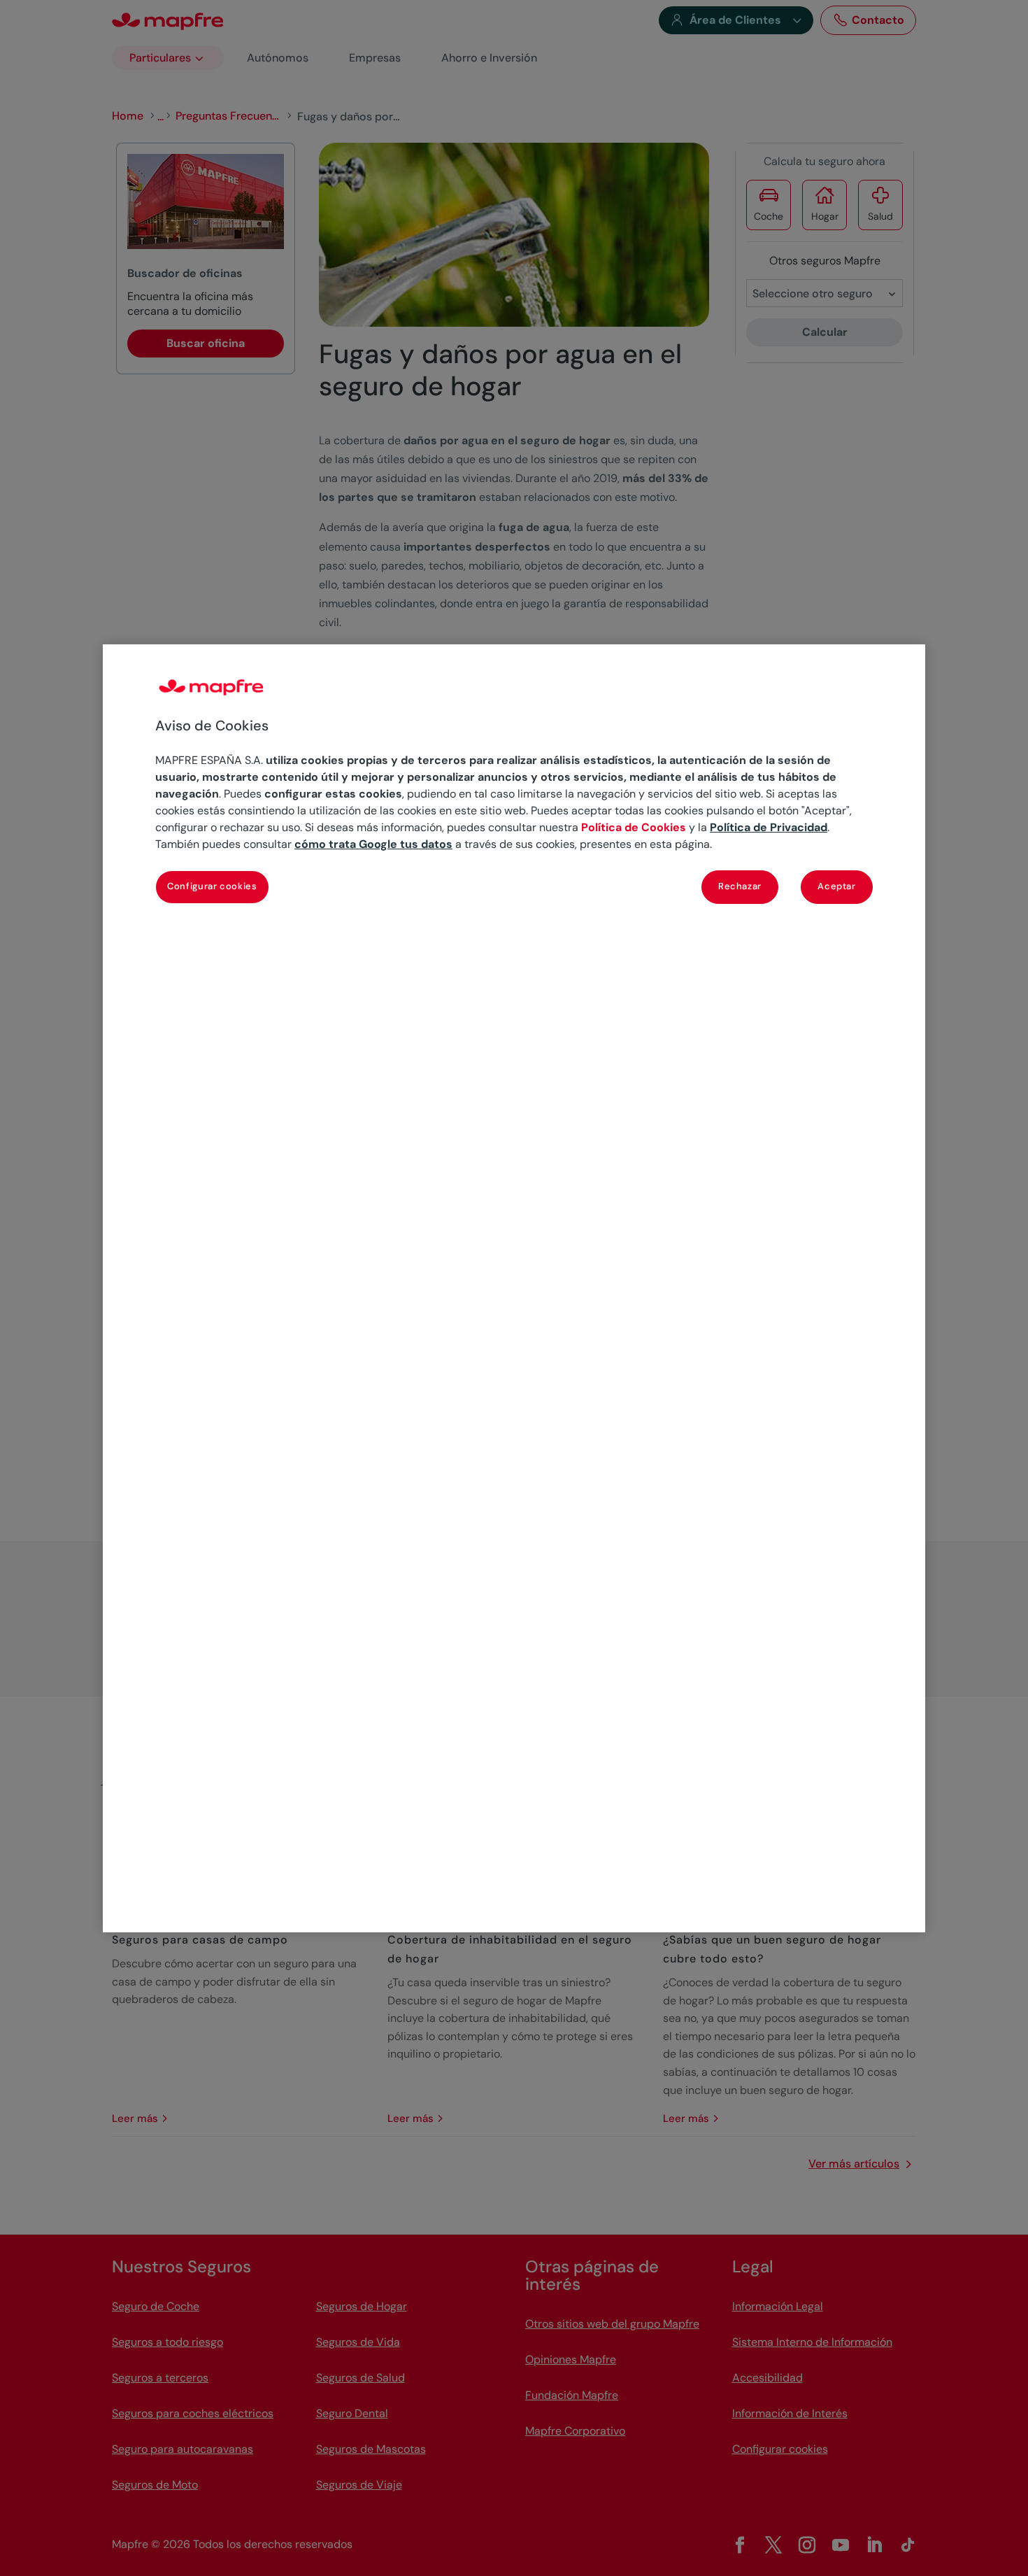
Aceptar (837, 886)
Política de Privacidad (769, 827)
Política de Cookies (634, 827)
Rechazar (740, 886)
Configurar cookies (212, 886)
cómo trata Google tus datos (373, 844)
